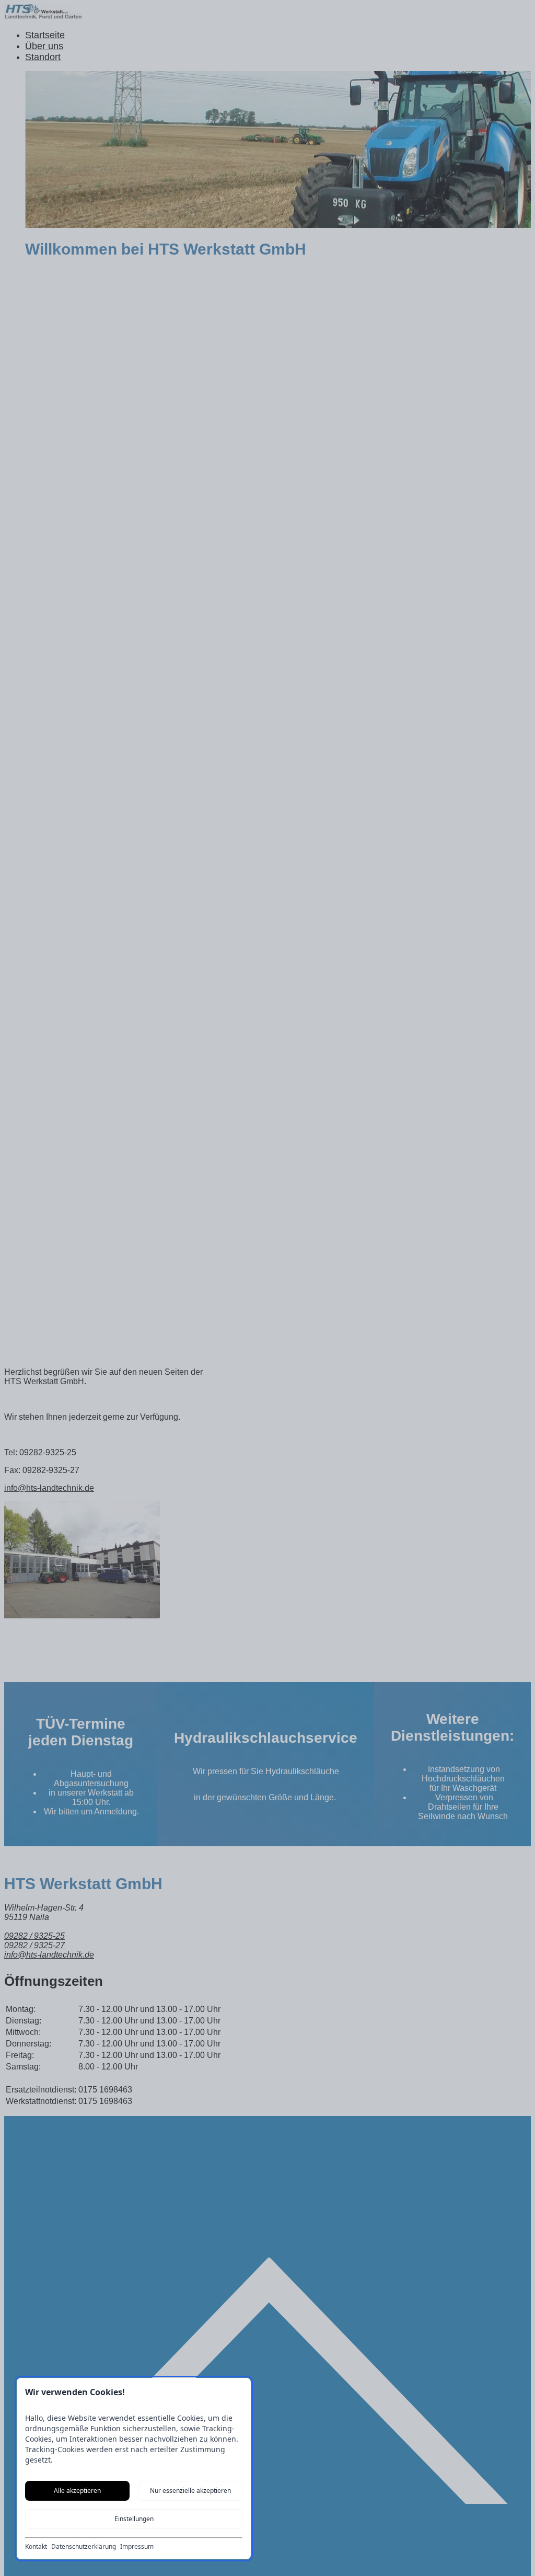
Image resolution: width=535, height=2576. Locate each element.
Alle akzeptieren (77, 2491)
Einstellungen (134, 2519)
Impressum (137, 2547)
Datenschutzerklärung (84, 2547)
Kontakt (36, 2547)
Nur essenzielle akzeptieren (190, 2491)
